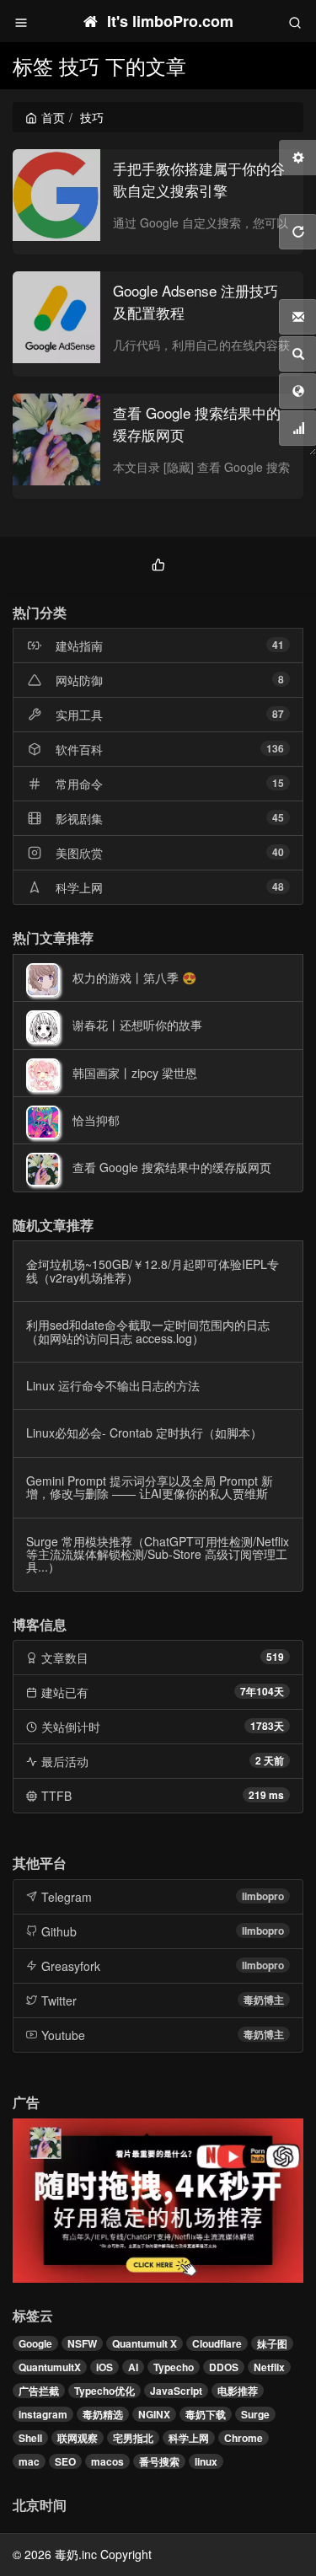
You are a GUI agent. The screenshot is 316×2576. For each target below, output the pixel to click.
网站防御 (79, 680)
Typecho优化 (104, 2391)
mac (29, 2461)
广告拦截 (39, 2391)
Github (59, 1931)
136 (275, 748)
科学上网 (79, 887)
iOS (104, 2367)
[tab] (158, 562)
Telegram (67, 1897)
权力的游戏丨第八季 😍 (134, 977)
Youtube (63, 2035)
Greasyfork (71, 1966)
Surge (255, 2414)
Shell (30, 2438)
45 (278, 817)
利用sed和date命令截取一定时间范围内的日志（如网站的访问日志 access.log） (148, 1331)
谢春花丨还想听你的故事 (137, 1025)
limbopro (263, 1896)
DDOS (224, 2367)
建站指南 (79, 645)
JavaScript (176, 2391)
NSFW (82, 2343)
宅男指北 (133, 2438)
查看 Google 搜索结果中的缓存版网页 (172, 1167)
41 (278, 645)
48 (278, 886)
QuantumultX (50, 2367)
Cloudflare (217, 2343)
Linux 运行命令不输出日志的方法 (113, 1385)
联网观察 (78, 2438)
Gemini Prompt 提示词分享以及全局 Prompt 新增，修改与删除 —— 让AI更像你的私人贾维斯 (150, 1487)
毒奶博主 (264, 2000)
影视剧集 (79, 818)
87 (278, 714)
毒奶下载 (206, 2414)
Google (35, 2343)
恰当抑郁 (96, 1120)
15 (278, 783)
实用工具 (79, 715)
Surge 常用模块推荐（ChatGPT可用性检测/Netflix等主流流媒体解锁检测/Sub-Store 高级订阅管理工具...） (158, 1554)
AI (133, 2367)
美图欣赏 (79, 853)
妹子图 (272, 2343)
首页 (53, 117)
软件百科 (79, 749)
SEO (65, 2461)
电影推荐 (238, 2391)
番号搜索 (159, 2461)
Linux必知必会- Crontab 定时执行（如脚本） (144, 1433)
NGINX (154, 2414)
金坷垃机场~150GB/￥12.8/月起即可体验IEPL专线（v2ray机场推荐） (153, 1270)
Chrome (244, 2438)
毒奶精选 (103, 2414)
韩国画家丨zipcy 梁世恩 (135, 1073)
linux (206, 2461)
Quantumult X (145, 2343)
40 (278, 852)
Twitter (59, 2000)
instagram (43, 2414)
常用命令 (79, 784)
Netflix (269, 2367)
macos (107, 2461)
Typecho (174, 2367)
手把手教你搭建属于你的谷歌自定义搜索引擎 (199, 179)
